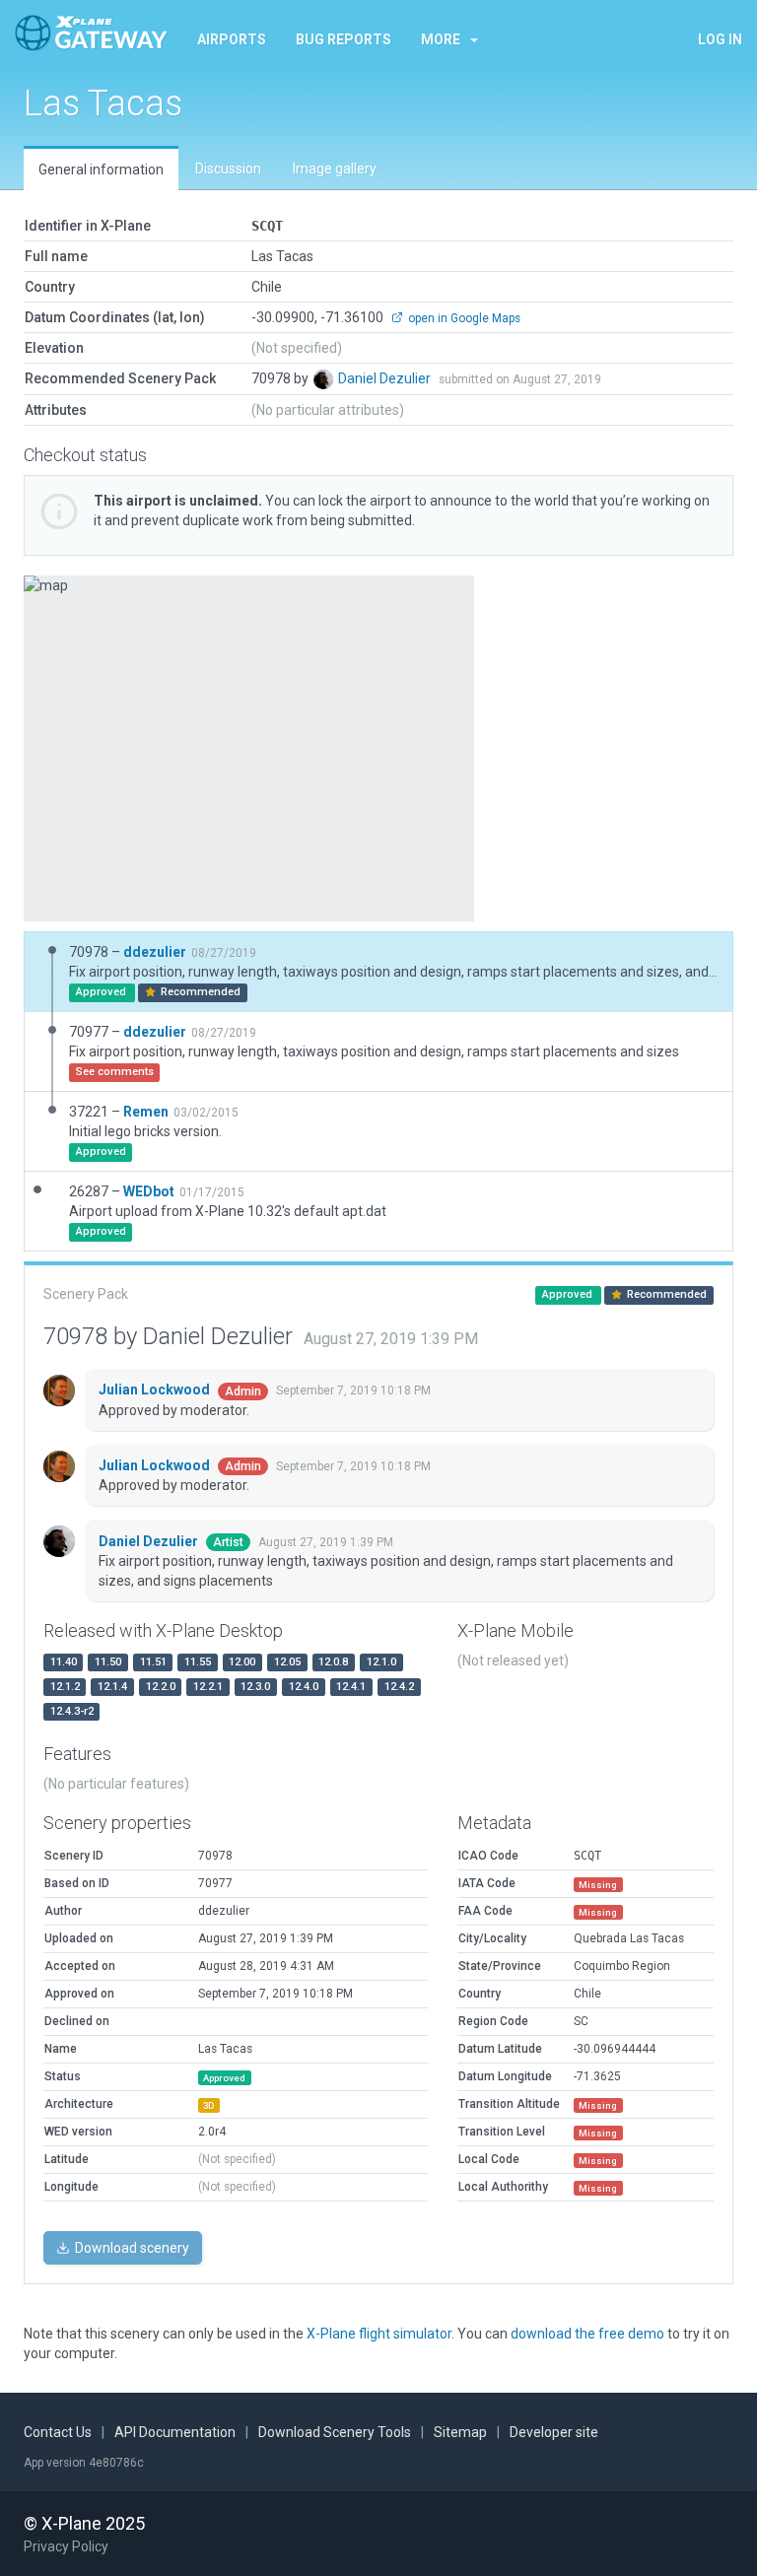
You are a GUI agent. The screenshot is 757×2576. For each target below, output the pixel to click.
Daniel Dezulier (386, 378)
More (441, 39)
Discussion (228, 169)
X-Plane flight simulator (379, 2334)
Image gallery (335, 169)
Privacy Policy (66, 2546)
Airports (232, 39)
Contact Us (58, 2432)
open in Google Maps (463, 318)
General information (101, 169)
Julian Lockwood (156, 1390)
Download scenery (131, 2248)
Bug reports (344, 39)
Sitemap (460, 2432)
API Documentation (175, 2432)
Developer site (554, 2432)
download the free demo (587, 2334)
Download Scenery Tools (335, 2432)
